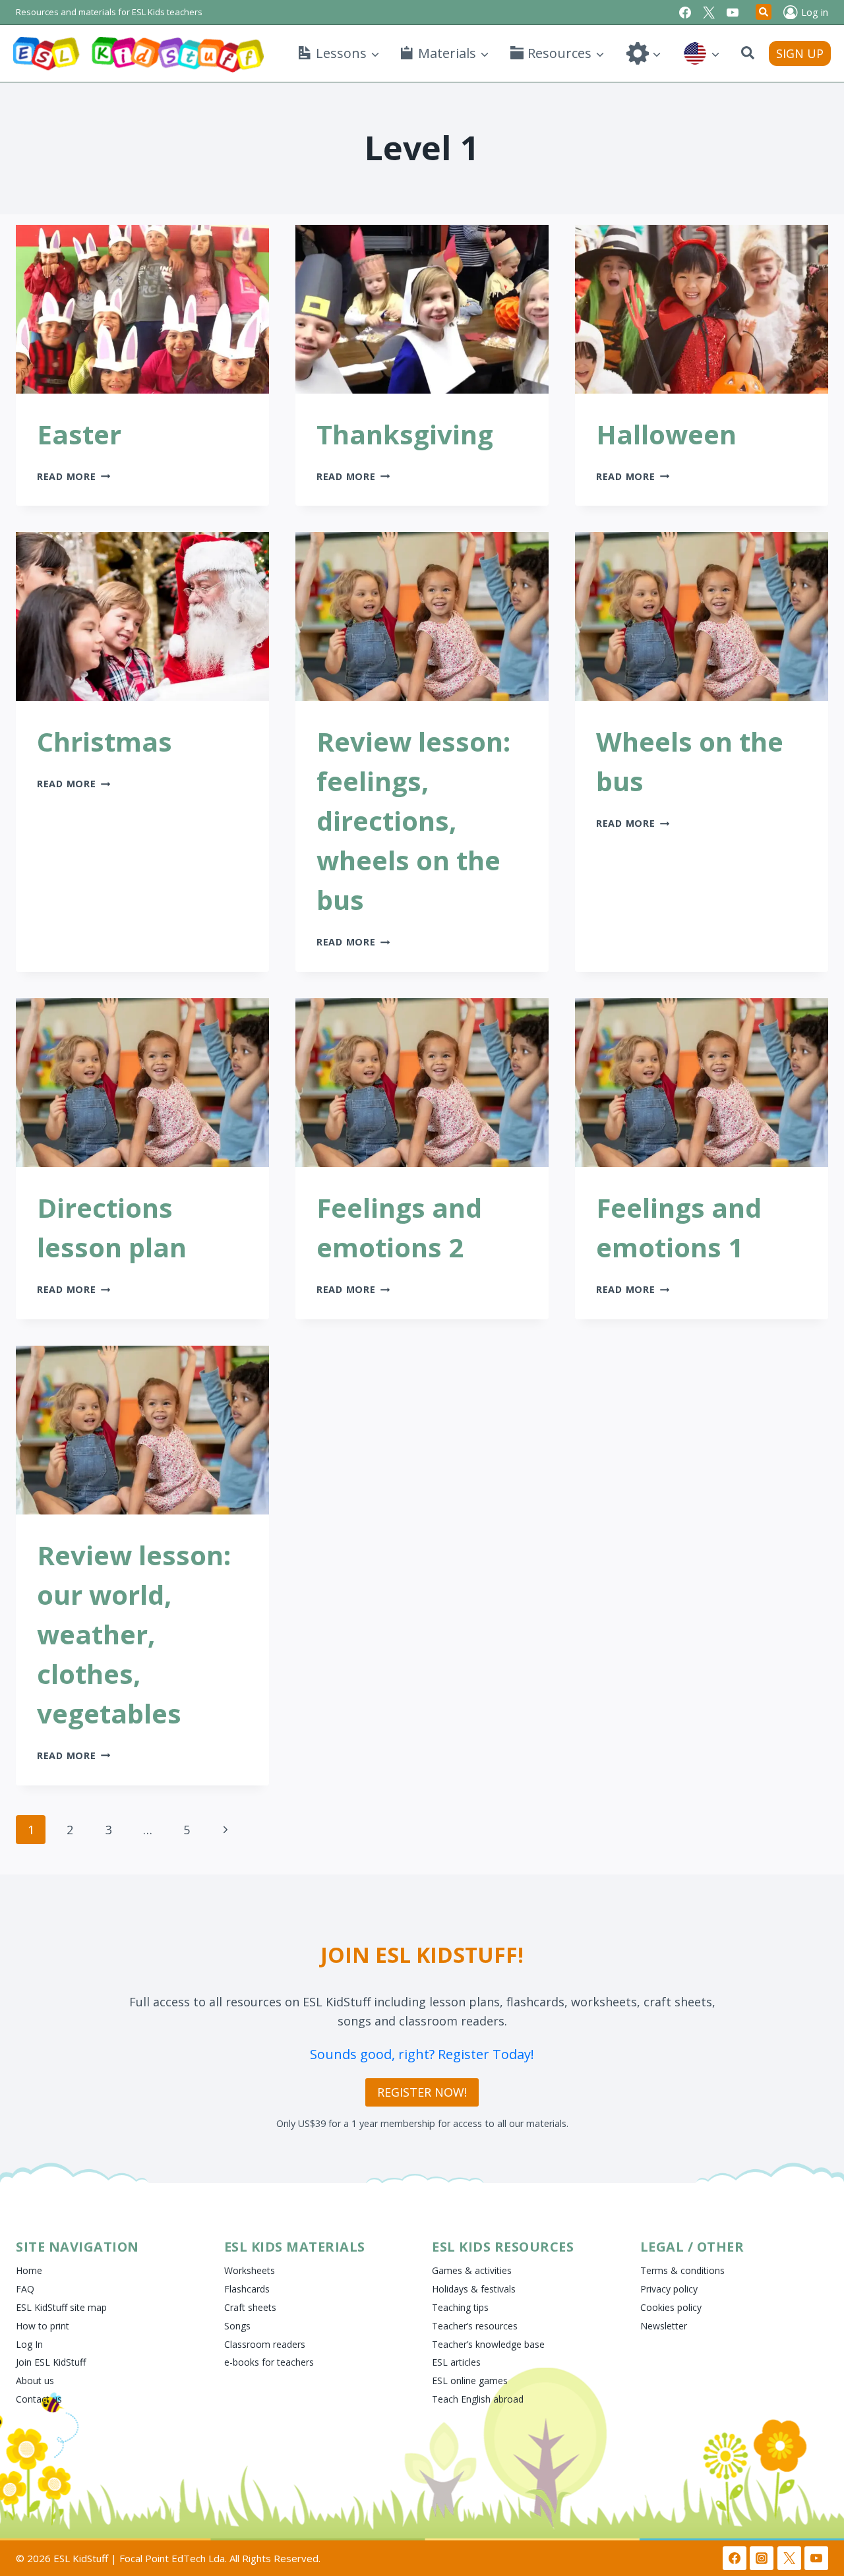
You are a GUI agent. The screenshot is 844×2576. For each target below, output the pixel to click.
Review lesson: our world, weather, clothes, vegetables (134, 1634)
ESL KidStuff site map (61, 2307)
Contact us (39, 2399)
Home (29, 2270)
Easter (79, 434)
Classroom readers (265, 2344)
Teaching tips (460, 2307)
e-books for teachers (269, 2362)
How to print (43, 2326)
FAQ (25, 2289)
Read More (74, 476)
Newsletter (664, 2326)
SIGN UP (800, 53)
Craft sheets (250, 2307)
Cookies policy (671, 2307)
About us (35, 2381)
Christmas (105, 741)
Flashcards (247, 2289)
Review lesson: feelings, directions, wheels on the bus (413, 821)
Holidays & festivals (474, 2289)
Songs (237, 2326)
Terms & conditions (682, 2270)
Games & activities (472, 2270)
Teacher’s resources (475, 2326)
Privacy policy (669, 2289)
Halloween (666, 434)
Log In (29, 2344)
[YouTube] (733, 13)
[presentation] (142, 309)
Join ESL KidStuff (51, 2362)
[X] (709, 13)
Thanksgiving (405, 434)
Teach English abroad (478, 2399)
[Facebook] (685, 13)
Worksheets (250, 2270)
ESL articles (456, 2362)
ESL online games (470, 2381)
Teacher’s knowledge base (488, 2344)
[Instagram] (762, 2558)
